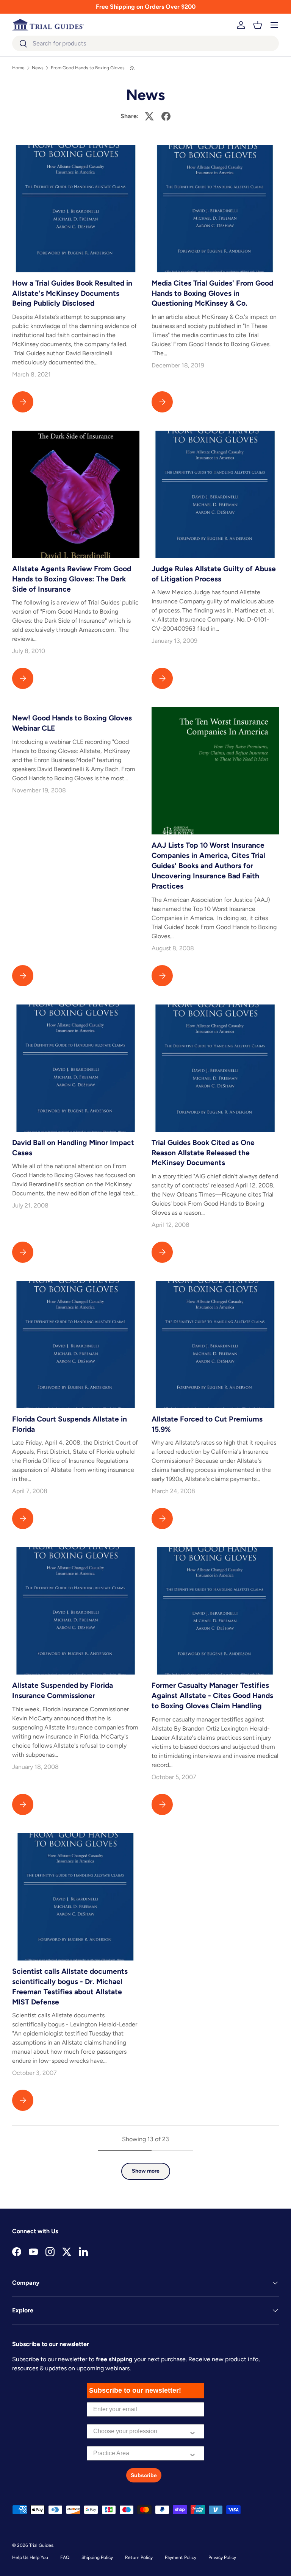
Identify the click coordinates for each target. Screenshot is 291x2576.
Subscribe (144, 2475)
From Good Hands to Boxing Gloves (88, 68)
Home (18, 68)
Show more (146, 2171)
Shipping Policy (97, 2557)
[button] (258, 25)
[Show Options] (192, 2431)
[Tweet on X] (149, 116)
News (38, 68)
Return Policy (139, 2557)
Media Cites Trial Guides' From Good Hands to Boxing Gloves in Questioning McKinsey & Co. (212, 293)
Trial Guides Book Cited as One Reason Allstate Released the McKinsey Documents (203, 1153)
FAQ (65, 2557)
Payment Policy (181, 2557)
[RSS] (133, 68)
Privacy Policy (222, 2557)
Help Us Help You (30, 2557)
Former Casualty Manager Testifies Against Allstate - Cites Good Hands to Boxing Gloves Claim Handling (212, 1696)
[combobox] (145, 43)
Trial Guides (41, 2545)
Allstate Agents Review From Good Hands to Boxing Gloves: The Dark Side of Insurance (72, 579)
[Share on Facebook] (166, 116)
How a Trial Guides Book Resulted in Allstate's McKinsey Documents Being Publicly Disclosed (72, 293)
